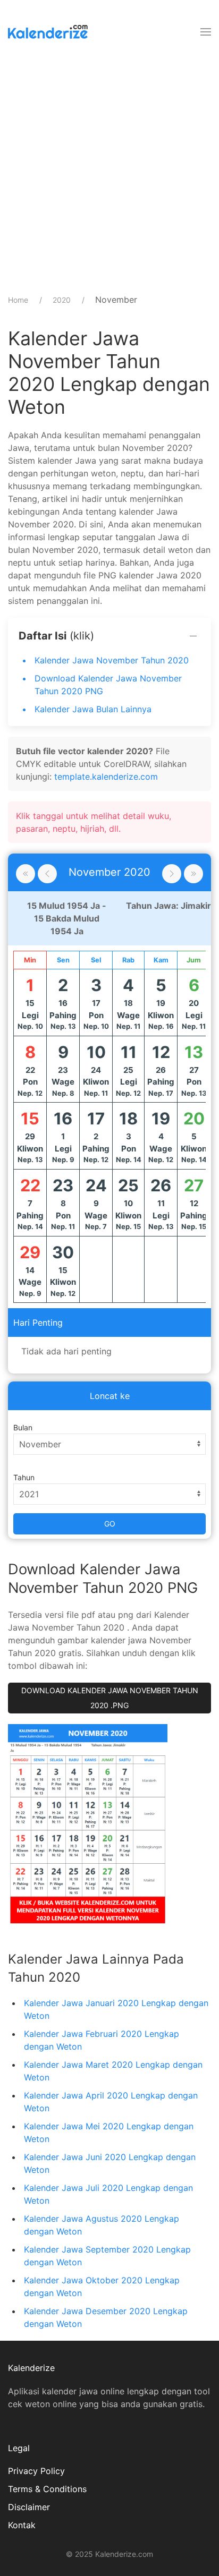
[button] (206, 32)
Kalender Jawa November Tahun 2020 (112, 660)
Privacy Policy (36, 2471)
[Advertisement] (109, 173)
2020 (62, 300)
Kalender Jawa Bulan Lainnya (93, 709)
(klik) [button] (56, 636)
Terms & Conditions (47, 2489)
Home (18, 300)
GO (110, 1524)
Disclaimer (29, 2507)
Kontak (22, 2525)
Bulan (23, 1427)
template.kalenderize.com (106, 777)
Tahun (24, 1477)
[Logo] (48, 32)
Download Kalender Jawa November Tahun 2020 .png (110, 1698)
